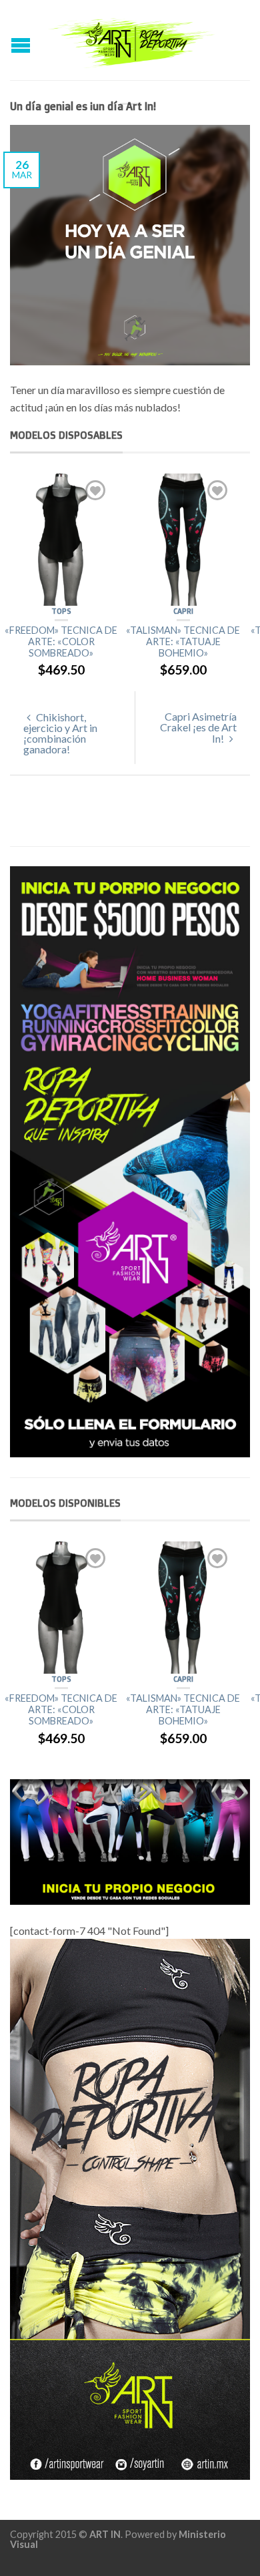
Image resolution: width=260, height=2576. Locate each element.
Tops (61, 611)
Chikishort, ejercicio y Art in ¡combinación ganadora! (60, 733)
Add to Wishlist (95, 490)
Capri (183, 611)
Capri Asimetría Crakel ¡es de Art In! (198, 727)
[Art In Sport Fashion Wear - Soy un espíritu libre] (132, 40)
